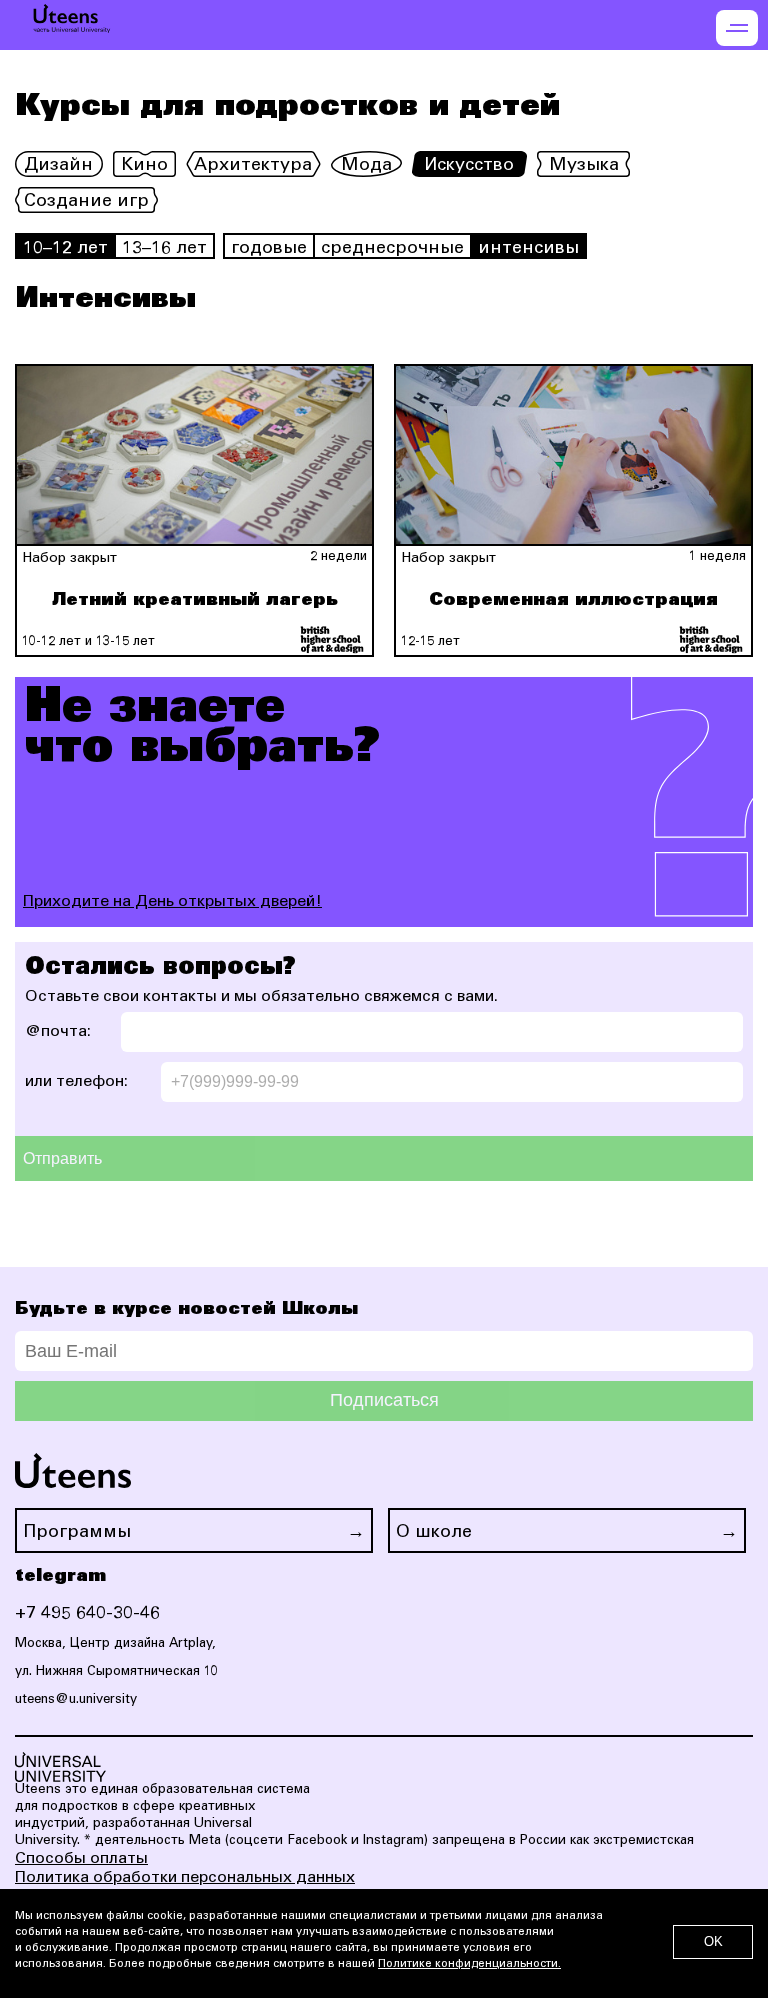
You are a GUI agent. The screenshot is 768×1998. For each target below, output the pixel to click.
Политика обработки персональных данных (185, 1878)
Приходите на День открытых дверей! (172, 902)
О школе (434, 1533)
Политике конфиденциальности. (469, 1964)
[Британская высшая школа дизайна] (332, 640)
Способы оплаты (81, 1859)
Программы (77, 1533)
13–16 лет (164, 249)
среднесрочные (392, 249)
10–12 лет (65, 249)
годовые (269, 249)
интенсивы (528, 249)
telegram (60, 1576)
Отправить (62, 1158)
